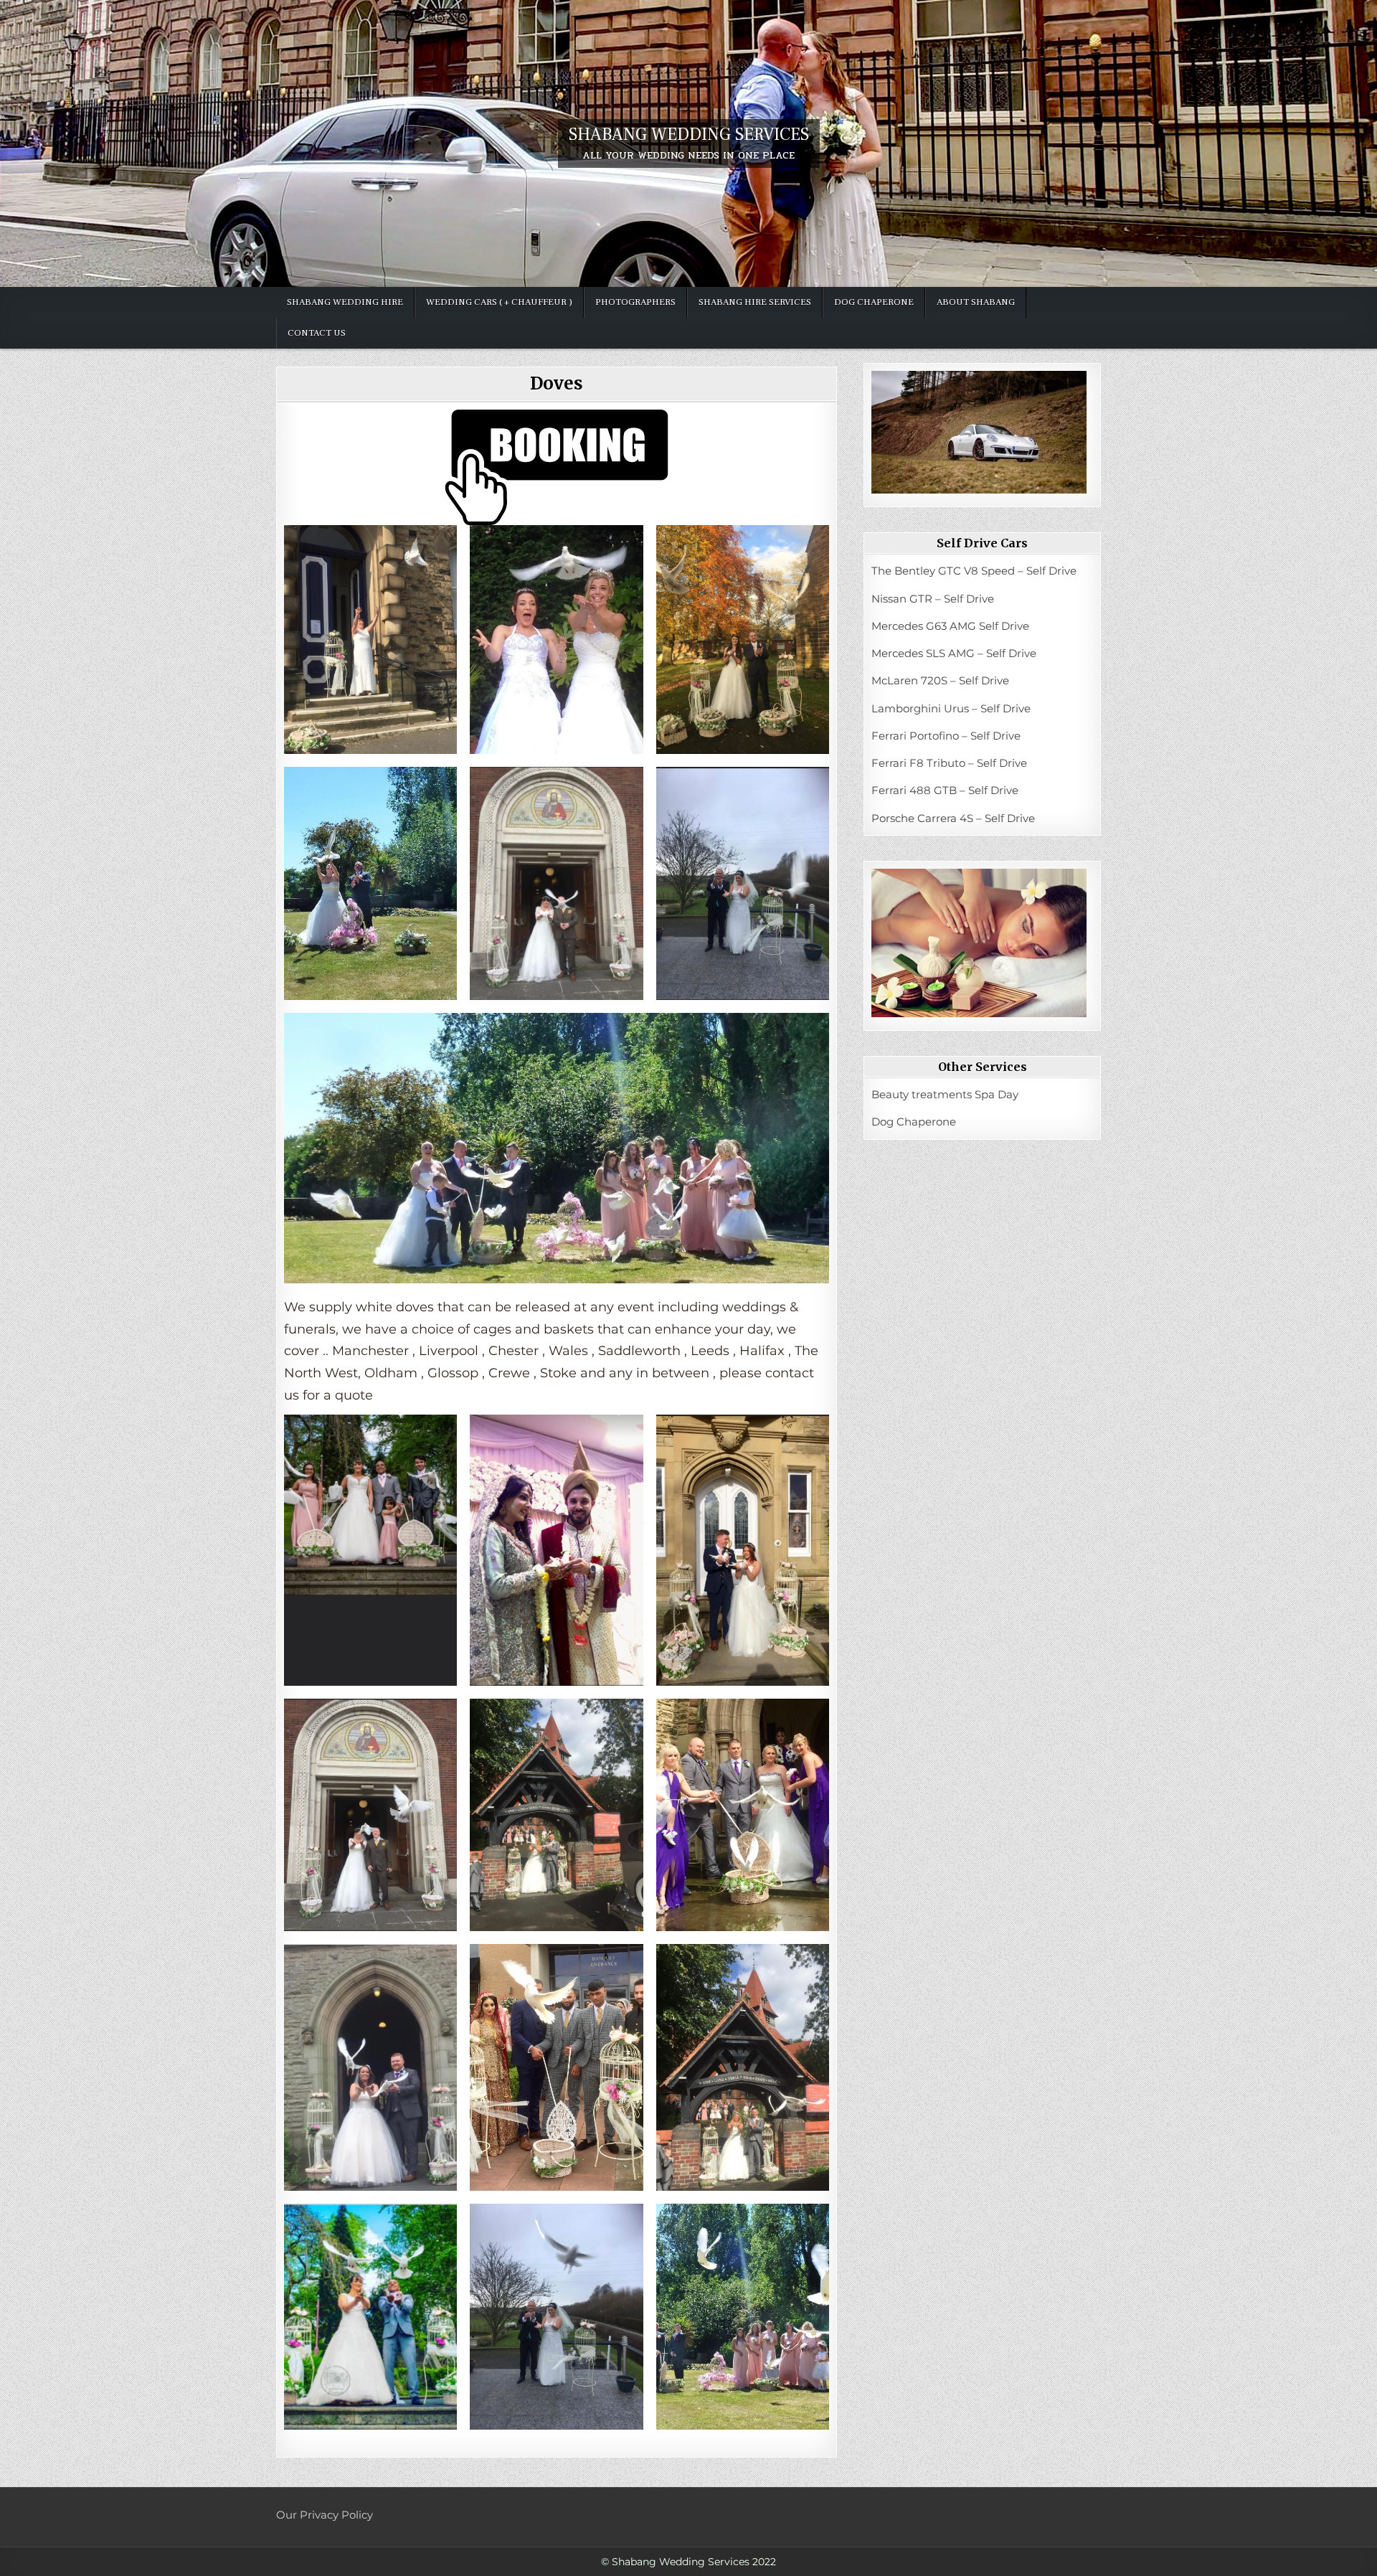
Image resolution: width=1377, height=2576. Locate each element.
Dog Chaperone (874, 302)
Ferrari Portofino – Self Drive (946, 736)
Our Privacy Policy (325, 2515)
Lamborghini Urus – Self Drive (951, 708)
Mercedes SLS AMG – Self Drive (954, 653)
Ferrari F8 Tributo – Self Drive (949, 763)
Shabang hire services (755, 302)
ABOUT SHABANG (976, 302)
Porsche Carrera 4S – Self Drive (953, 818)
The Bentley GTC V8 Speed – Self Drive (974, 571)
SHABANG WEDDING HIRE (345, 302)
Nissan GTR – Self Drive (933, 599)
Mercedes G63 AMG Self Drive (950, 626)
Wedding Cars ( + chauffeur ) (499, 302)
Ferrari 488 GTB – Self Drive (945, 790)
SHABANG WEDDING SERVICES (689, 135)
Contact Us (317, 333)
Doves (557, 383)
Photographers (635, 302)
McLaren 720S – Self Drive (940, 680)
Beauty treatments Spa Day (945, 1094)
